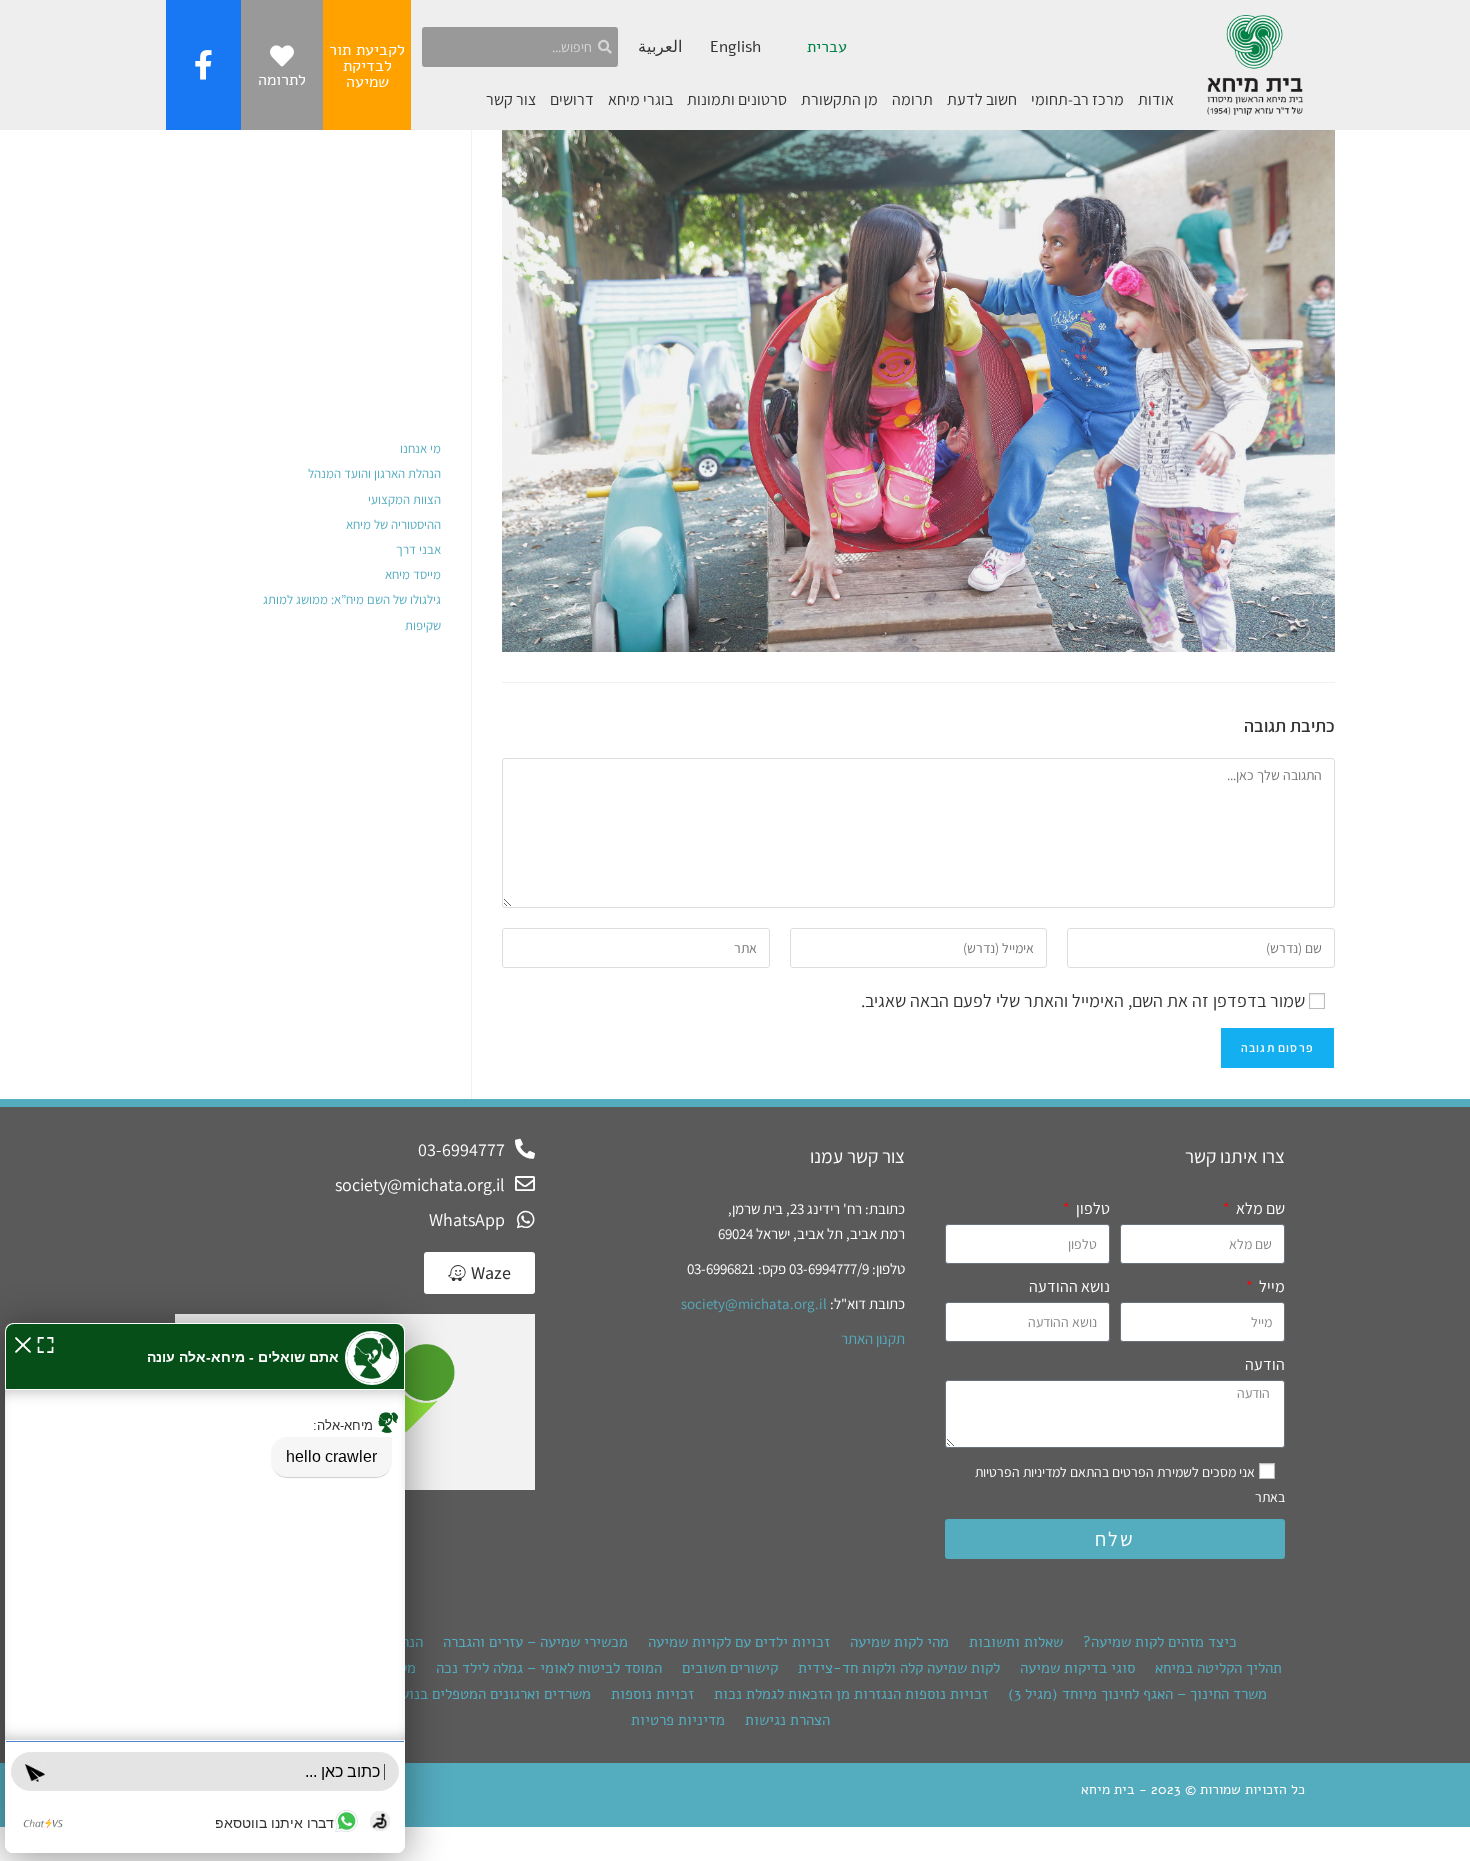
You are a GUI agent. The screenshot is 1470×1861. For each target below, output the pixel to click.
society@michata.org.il (754, 1303)
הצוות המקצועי (404, 499)
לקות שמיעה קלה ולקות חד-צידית (899, 1668)
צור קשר (511, 99)
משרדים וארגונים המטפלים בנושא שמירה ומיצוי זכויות (428, 1694)
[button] (23, 1342)
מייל (1270, 1286)
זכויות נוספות (652, 1694)
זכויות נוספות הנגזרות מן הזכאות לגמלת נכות (851, 1694)
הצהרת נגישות (787, 1720)
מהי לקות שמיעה (899, 1642)
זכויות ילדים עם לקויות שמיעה (739, 1642)
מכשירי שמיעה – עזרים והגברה (535, 1642)
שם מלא (1259, 1208)
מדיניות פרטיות (678, 1720)
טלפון (1091, 1208)
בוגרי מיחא (640, 99)
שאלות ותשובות (1016, 1642)
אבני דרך (418, 549)
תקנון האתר (873, 1338)
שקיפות (423, 625)
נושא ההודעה (1069, 1286)
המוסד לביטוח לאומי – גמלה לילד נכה (549, 1668)
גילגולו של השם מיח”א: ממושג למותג (352, 599)
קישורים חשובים (730, 1668)
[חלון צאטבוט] (205, 1588)
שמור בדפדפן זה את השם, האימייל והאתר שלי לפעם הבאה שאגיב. (1083, 1000)
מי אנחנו (420, 448)
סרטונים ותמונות (737, 99)
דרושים (572, 99)
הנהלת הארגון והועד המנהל (374, 473)
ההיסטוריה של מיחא (393, 524)
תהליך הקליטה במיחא (1218, 1668)
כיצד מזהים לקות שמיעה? (1160, 1642)
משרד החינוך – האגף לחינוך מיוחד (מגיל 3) (1137, 1694)
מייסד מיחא (413, 574)
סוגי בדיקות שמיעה (1077, 1668)
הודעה (1265, 1364)
